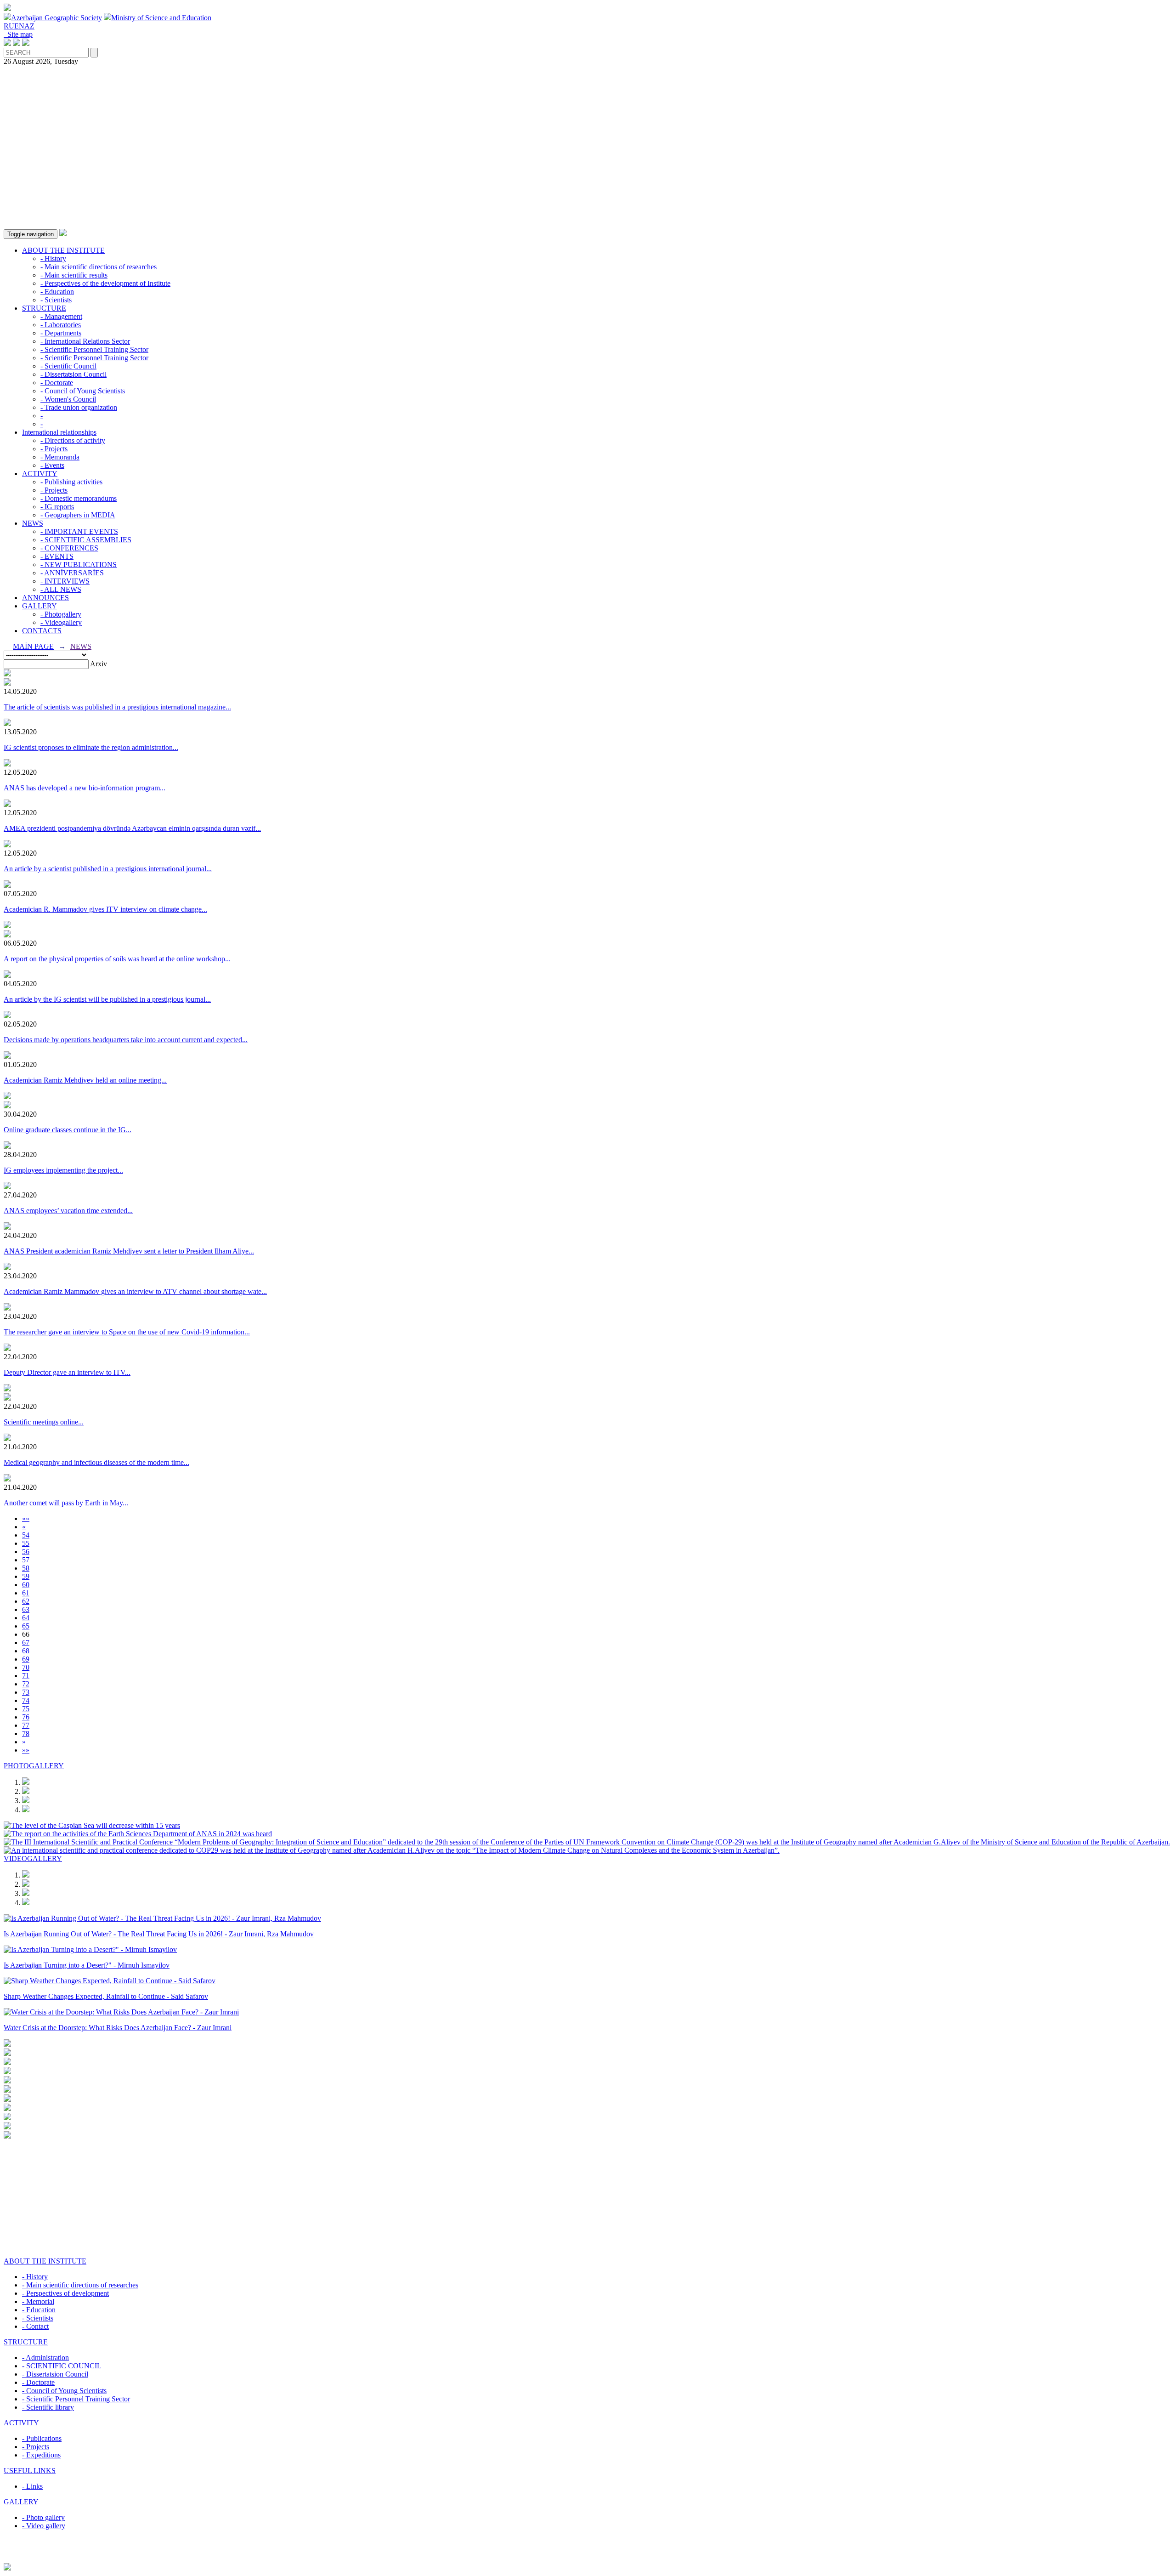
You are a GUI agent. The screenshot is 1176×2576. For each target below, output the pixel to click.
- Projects (54, 449)
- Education (57, 292)
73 (26, 1692)
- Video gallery (44, 2526)
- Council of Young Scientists (83, 391)
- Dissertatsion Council (73, 374)
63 (26, 1609)
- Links (32, 2486)
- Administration (45, 2358)
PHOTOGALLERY (34, 1766)
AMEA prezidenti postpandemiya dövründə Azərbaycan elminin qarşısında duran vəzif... (132, 828)
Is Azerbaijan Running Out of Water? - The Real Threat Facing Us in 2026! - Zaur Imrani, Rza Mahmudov (159, 1934)
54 (26, 1535)
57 (26, 1560)
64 (26, 1618)
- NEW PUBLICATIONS (79, 565)
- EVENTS (57, 556)
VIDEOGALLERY (33, 1858)
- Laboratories (61, 325)
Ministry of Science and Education (161, 18)
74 (26, 1700)
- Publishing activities (71, 482)
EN (19, 26)
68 (26, 1651)
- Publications (42, 2438)
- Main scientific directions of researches (99, 267)
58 (26, 1568)
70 (26, 1667)
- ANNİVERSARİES (72, 573)
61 (26, 1593)
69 (26, 1659)
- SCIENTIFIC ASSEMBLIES (86, 540)
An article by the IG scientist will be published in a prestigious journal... (107, 999)
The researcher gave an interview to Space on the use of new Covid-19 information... (127, 1332)
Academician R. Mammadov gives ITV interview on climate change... (105, 909)
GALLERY (40, 606)
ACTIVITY (40, 474)
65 (26, 1626)
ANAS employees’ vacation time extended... (68, 1211)
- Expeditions (41, 2455)
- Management (61, 316)
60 (26, 1585)
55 (26, 1543)
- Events (52, 465)
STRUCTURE (44, 308)
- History (53, 258)
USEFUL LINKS (30, 2471)
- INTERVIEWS (65, 581)
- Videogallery (61, 622)
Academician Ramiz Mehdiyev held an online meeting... (85, 1080)
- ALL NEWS (61, 589)
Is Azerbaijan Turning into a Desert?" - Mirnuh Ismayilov (87, 1965)
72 (26, 1684)
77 (26, 1725)
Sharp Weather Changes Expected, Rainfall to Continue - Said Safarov (106, 1996)
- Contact (35, 2326)
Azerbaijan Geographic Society (57, 18)
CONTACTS (42, 631)
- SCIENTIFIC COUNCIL (62, 2366)
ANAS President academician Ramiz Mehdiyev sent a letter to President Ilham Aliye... (129, 1251)
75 (26, 1709)
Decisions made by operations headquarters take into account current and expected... (126, 1040)
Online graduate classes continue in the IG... (68, 1130)
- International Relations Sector (85, 341)
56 (26, 1552)
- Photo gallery (43, 2517)
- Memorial (38, 2301)
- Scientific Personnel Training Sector (94, 349)
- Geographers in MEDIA (78, 515)
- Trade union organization (79, 407)
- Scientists (56, 300)
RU (9, 26)
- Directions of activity (73, 440)
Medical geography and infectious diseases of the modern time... (96, 1462)
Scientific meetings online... (44, 1422)
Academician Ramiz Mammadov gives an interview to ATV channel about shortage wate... (135, 1291)
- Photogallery (61, 614)
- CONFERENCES (69, 548)
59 (26, 1576)
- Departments (61, 333)
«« (26, 1518)
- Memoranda (60, 457)
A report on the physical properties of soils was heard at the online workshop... (117, 959)
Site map (18, 34)
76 (26, 1717)
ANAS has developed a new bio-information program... (85, 788)
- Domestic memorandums (79, 498)
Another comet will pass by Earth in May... (66, 1503)
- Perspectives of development (65, 2293)
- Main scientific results (74, 275)
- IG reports (57, 507)
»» (26, 1750)
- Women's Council (68, 399)
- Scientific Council (68, 366)
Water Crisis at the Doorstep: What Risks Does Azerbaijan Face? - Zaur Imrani (118, 2028)
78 (26, 1733)
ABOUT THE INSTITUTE (63, 250)
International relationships (59, 432)
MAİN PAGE (33, 646)
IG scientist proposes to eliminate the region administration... (91, 747)
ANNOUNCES (45, 598)
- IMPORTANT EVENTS (79, 531)
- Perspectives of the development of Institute (105, 283)
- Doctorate (57, 383)
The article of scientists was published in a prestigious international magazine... (117, 707)
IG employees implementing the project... (63, 1170)
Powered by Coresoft (588, 2559)
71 (26, 1676)
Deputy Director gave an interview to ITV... (67, 1372)
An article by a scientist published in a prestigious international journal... (108, 869)
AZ (29, 26)
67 (26, 1643)
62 (26, 1601)
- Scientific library (48, 2407)
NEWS (33, 523)
